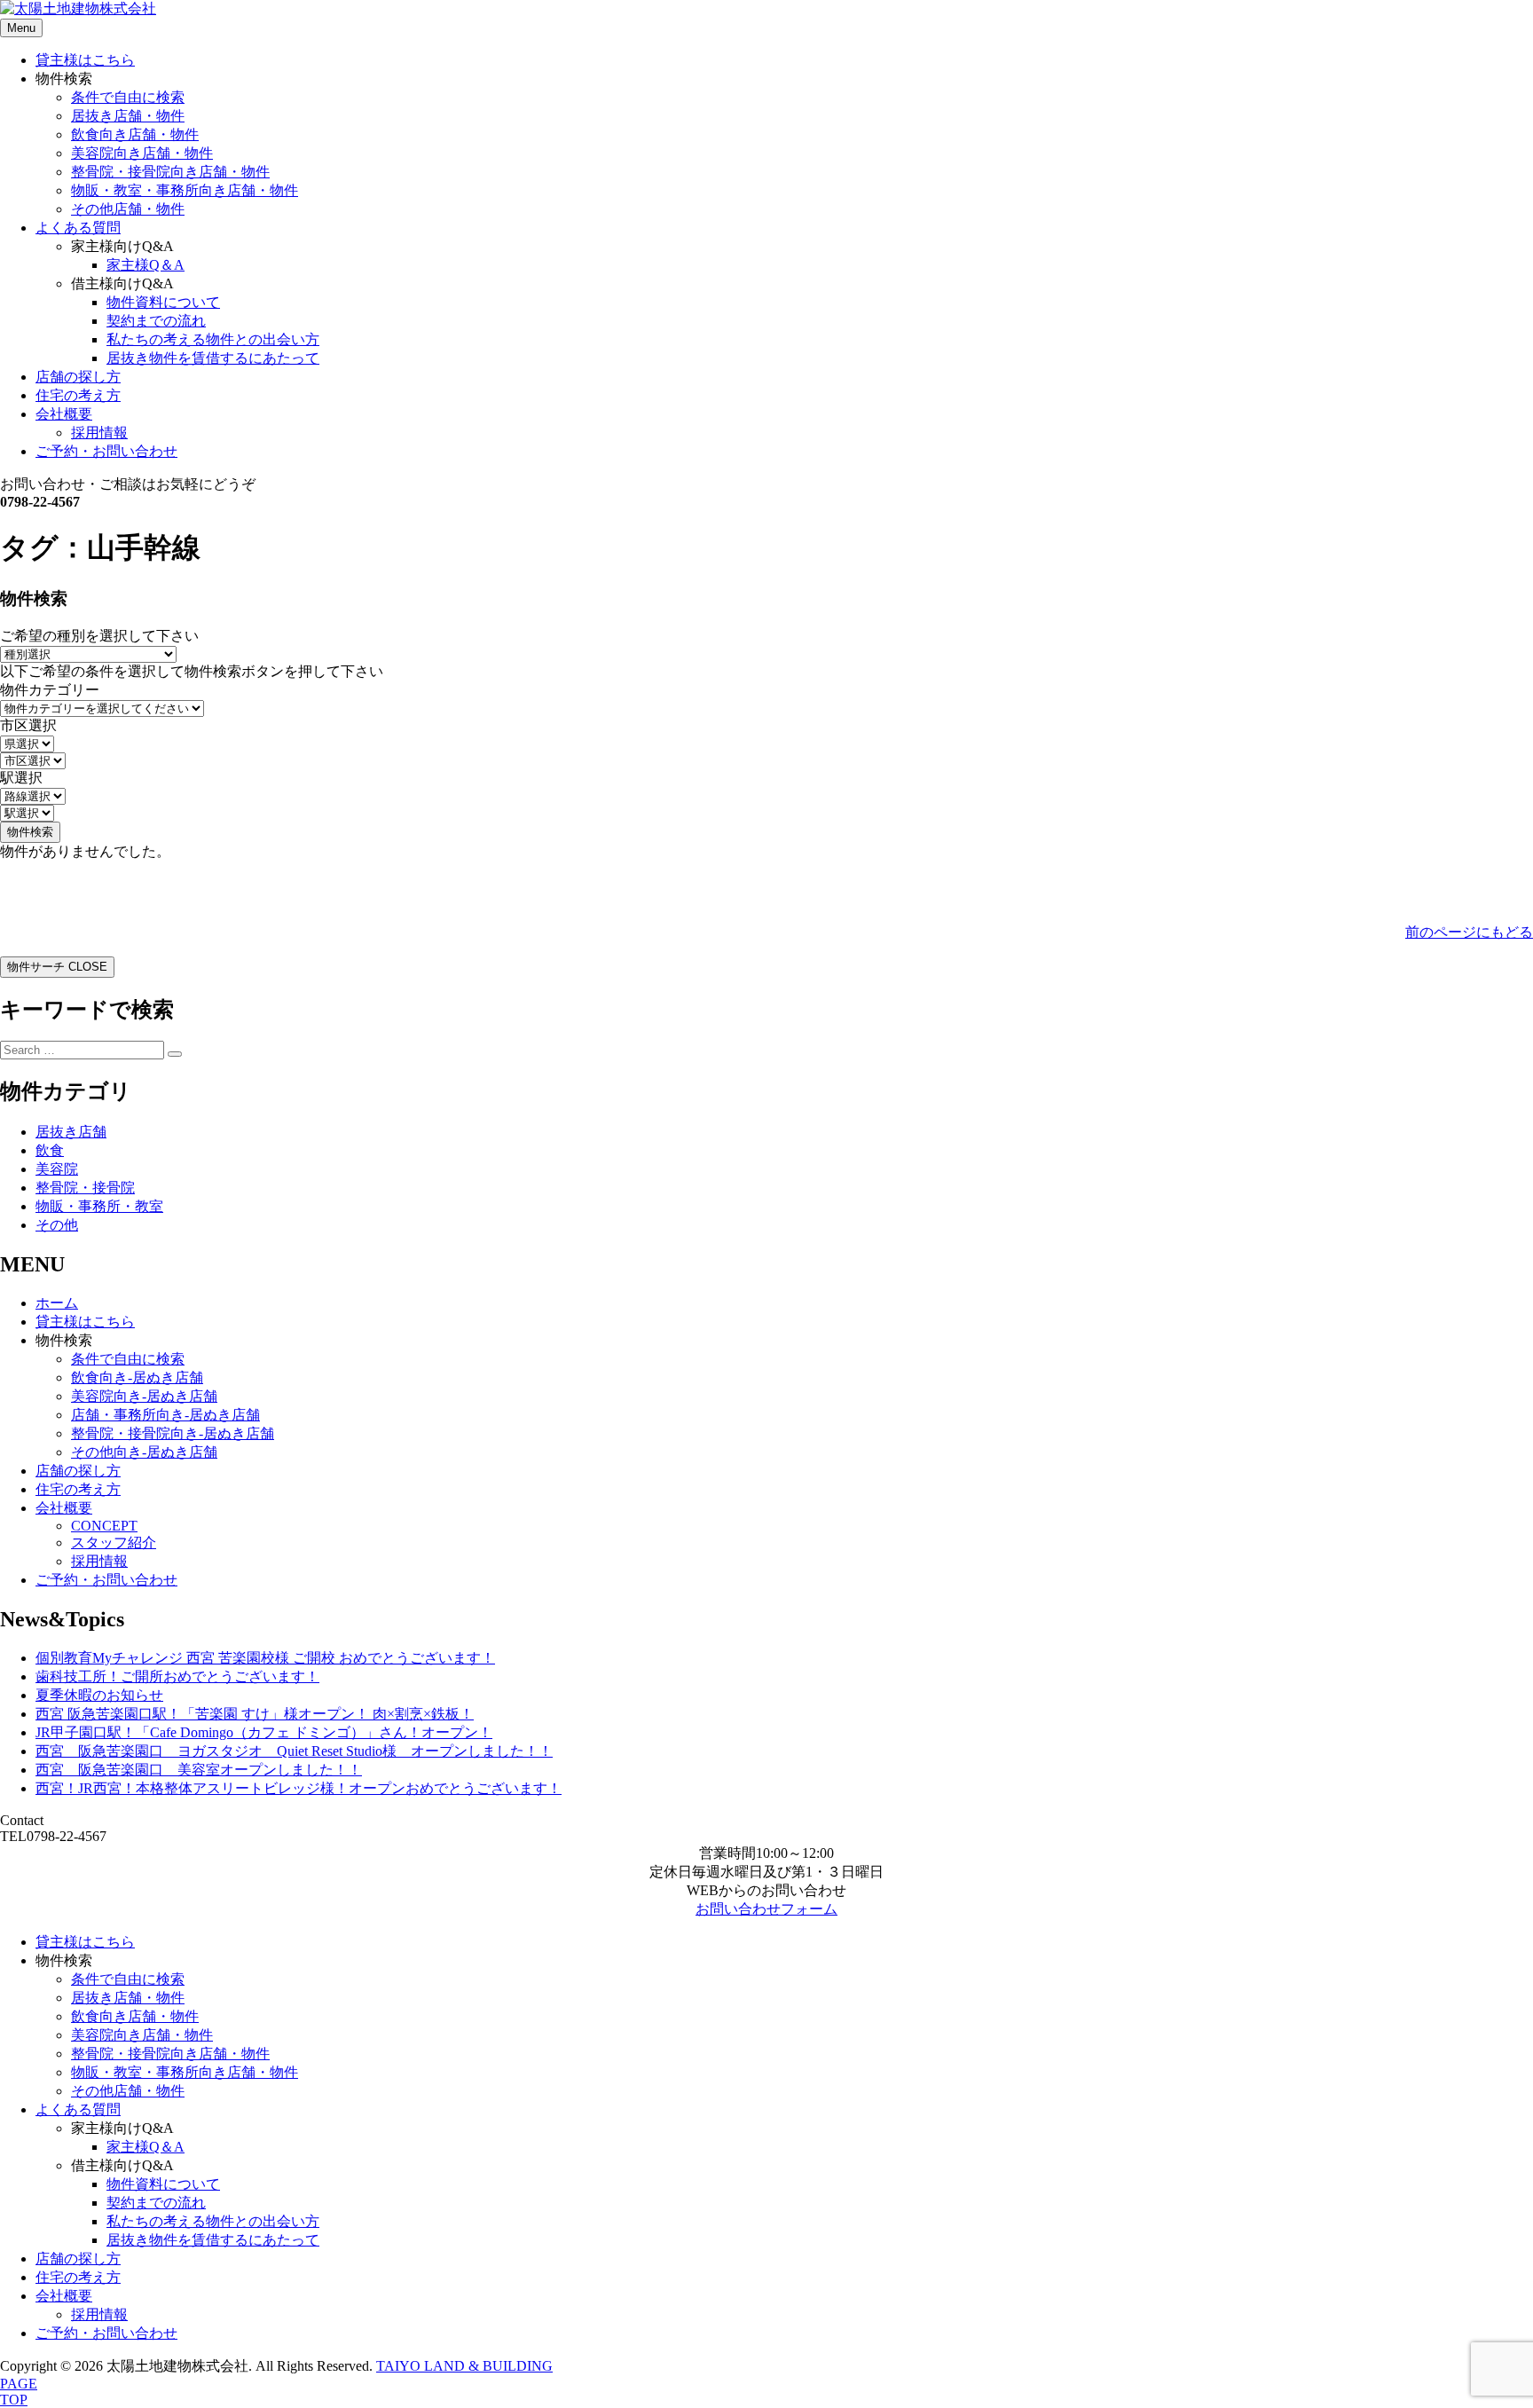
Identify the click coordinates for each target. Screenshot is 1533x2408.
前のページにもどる (1469, 932)
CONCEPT (104, 1526)
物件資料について (163, 302)
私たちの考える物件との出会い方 (213, 339)
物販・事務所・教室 (99, 1206)
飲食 (50, 1150)
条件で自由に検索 (128, 97)
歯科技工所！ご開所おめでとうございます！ (177, 1676)
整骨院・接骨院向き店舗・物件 (170, 172)
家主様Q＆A (145, 265)
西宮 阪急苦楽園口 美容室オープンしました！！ (199, 1770)
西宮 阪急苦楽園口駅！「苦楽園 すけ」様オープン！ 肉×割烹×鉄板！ (255, 1714)
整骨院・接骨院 (85, 1188)
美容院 (57, 1169)
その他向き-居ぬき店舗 (144, 1452)
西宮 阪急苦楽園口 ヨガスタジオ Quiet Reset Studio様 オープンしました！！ (294, 1751)
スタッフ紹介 (114, 1542)
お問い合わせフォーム (766, 1909)
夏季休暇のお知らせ (99, 1695)
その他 (57, 1225)
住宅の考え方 (78, 395)
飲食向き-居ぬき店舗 (137, 1377)
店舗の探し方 (78, 377)
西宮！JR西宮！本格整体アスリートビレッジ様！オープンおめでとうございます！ (299, 1788)
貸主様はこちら (85, 60)
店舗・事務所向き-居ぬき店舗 (165, 1415)
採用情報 (99, 433)
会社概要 (64, 414)
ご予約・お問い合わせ (106, 451)
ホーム (57, 1303)
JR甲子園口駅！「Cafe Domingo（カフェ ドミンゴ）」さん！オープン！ (264, 1732)
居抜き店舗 (71, 1132)
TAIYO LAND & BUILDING (464, 2366)
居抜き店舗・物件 (128, 116)
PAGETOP (19, 2392)
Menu (21, 28)
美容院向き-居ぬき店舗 (144, 1396)
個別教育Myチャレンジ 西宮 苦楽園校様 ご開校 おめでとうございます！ (265, 1658)
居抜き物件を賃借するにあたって (213, 358)
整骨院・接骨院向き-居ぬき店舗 (173, 1433)
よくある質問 (78, 228)
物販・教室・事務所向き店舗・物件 (185, 190)
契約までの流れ (156, 321)
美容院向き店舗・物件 (142, 153)
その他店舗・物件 (128, 209)
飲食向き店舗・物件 (135, 134)
